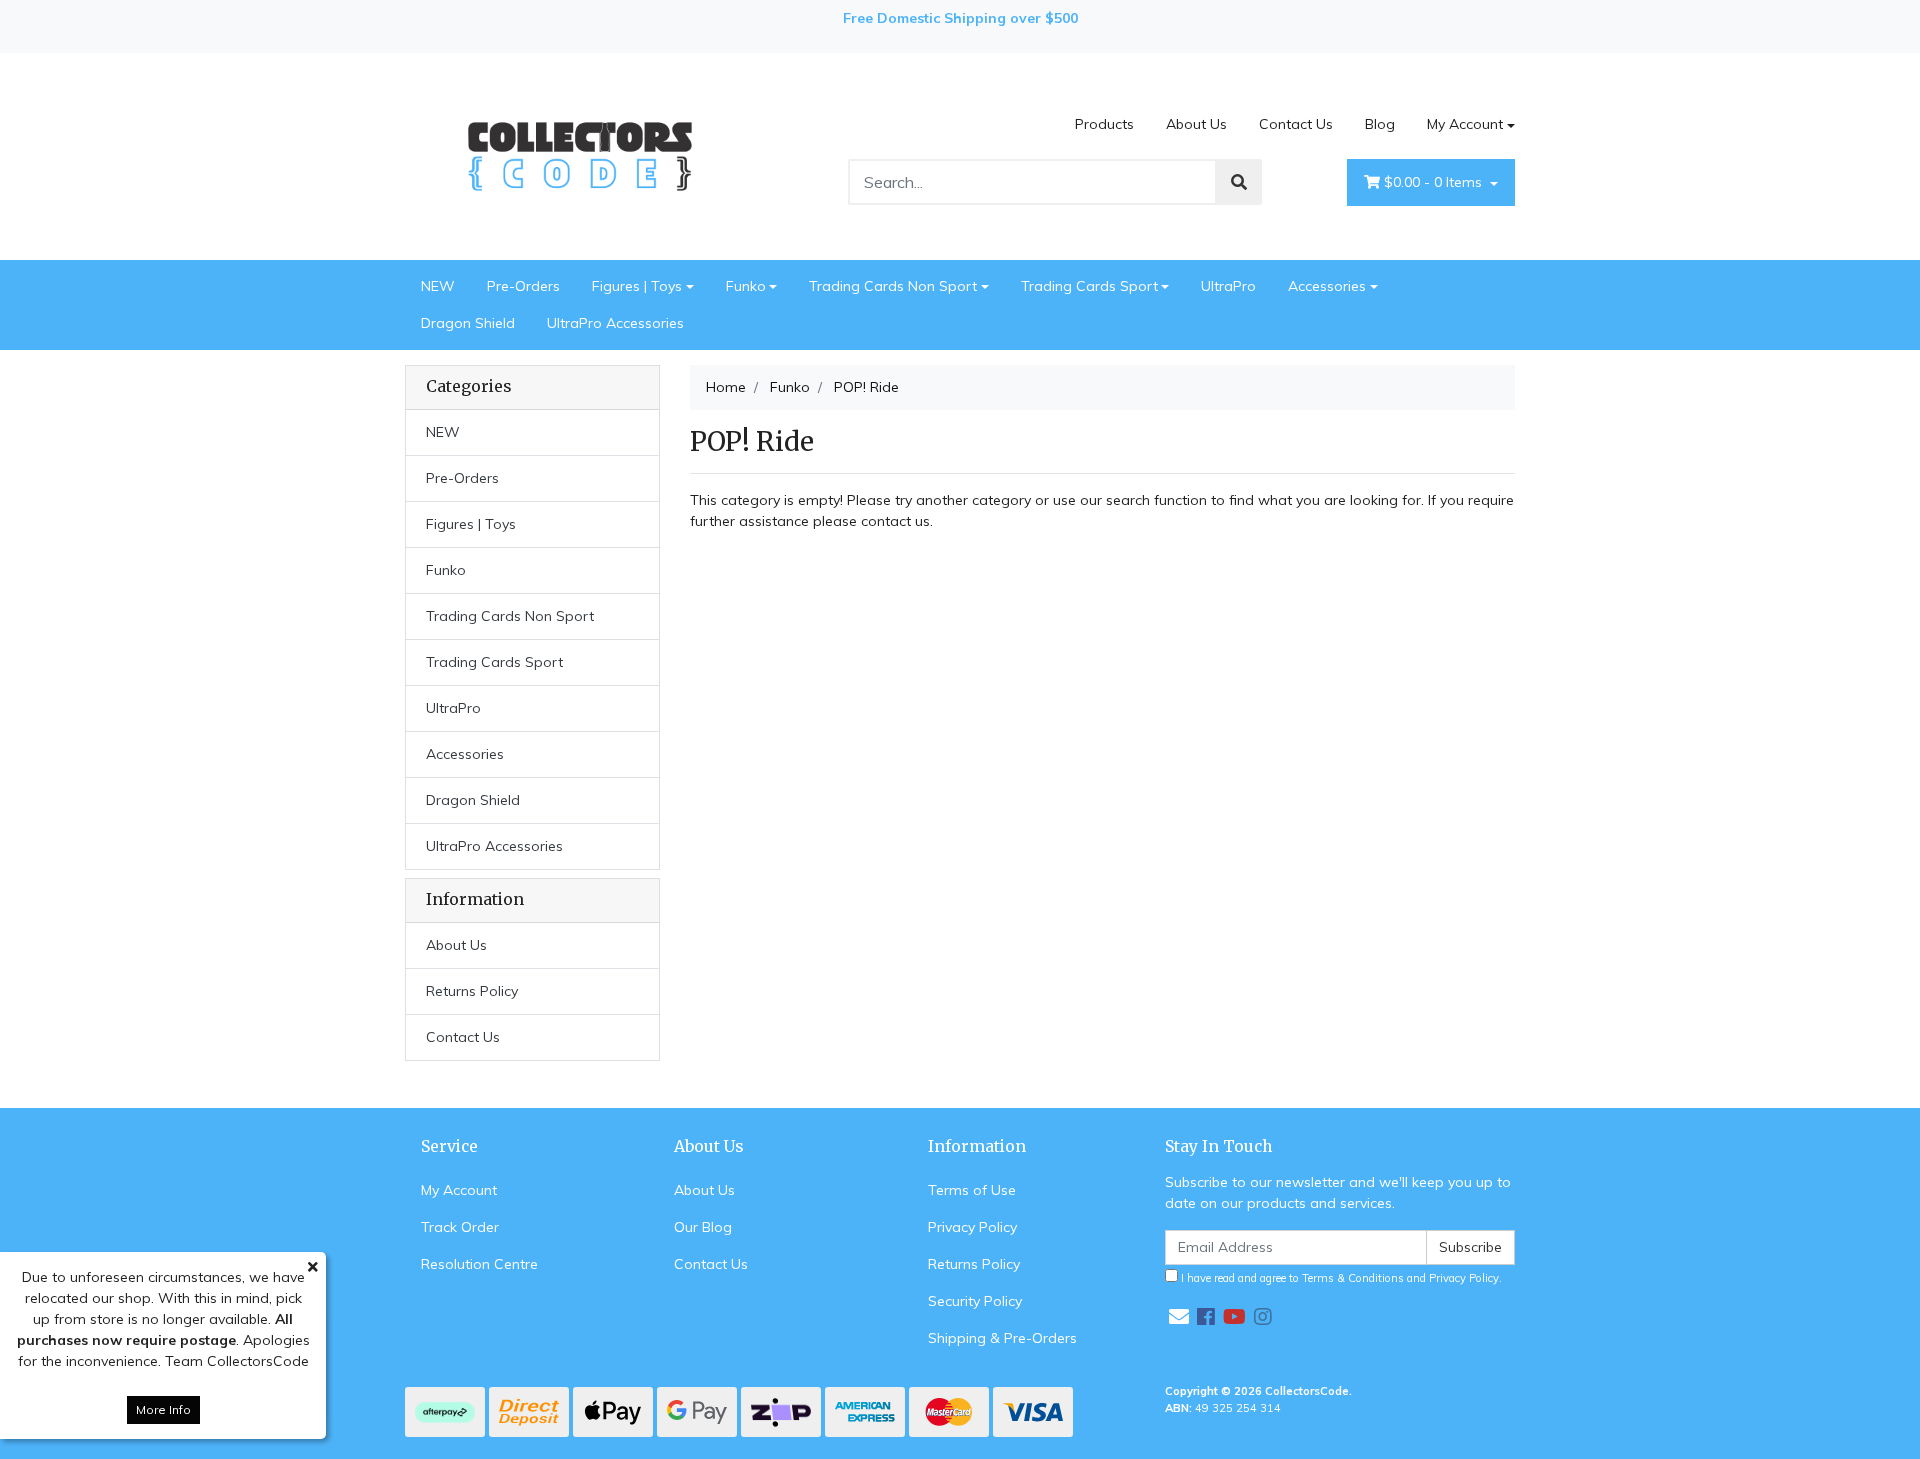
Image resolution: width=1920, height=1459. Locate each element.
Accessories (1327, 286)
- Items (1435, 182)
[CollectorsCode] (580, 155)
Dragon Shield (468, 323)
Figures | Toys (637, 286)
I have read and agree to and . (1340, 1278)
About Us (1196, 124)
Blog (1380, 124)
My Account (1465, 124)
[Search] (1239, 182)
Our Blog (703, 1227)
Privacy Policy (972, 1227)
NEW (438, 286)
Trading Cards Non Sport (893, 286)
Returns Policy (472, 991)
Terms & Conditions (1353, 1278)
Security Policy (975, 1301)
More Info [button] (163, 1409)
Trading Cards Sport (1089, 286)
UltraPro (1228, 286)
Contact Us (1296, 124)
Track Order (460, 1227)
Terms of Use (972, 1190)
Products (1104, 124)
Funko (746, 286)
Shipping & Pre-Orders (1002, 1338)
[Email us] (1179, 1316)
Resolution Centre (479, 1264)
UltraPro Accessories (615, 323)
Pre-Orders (523, 286)
